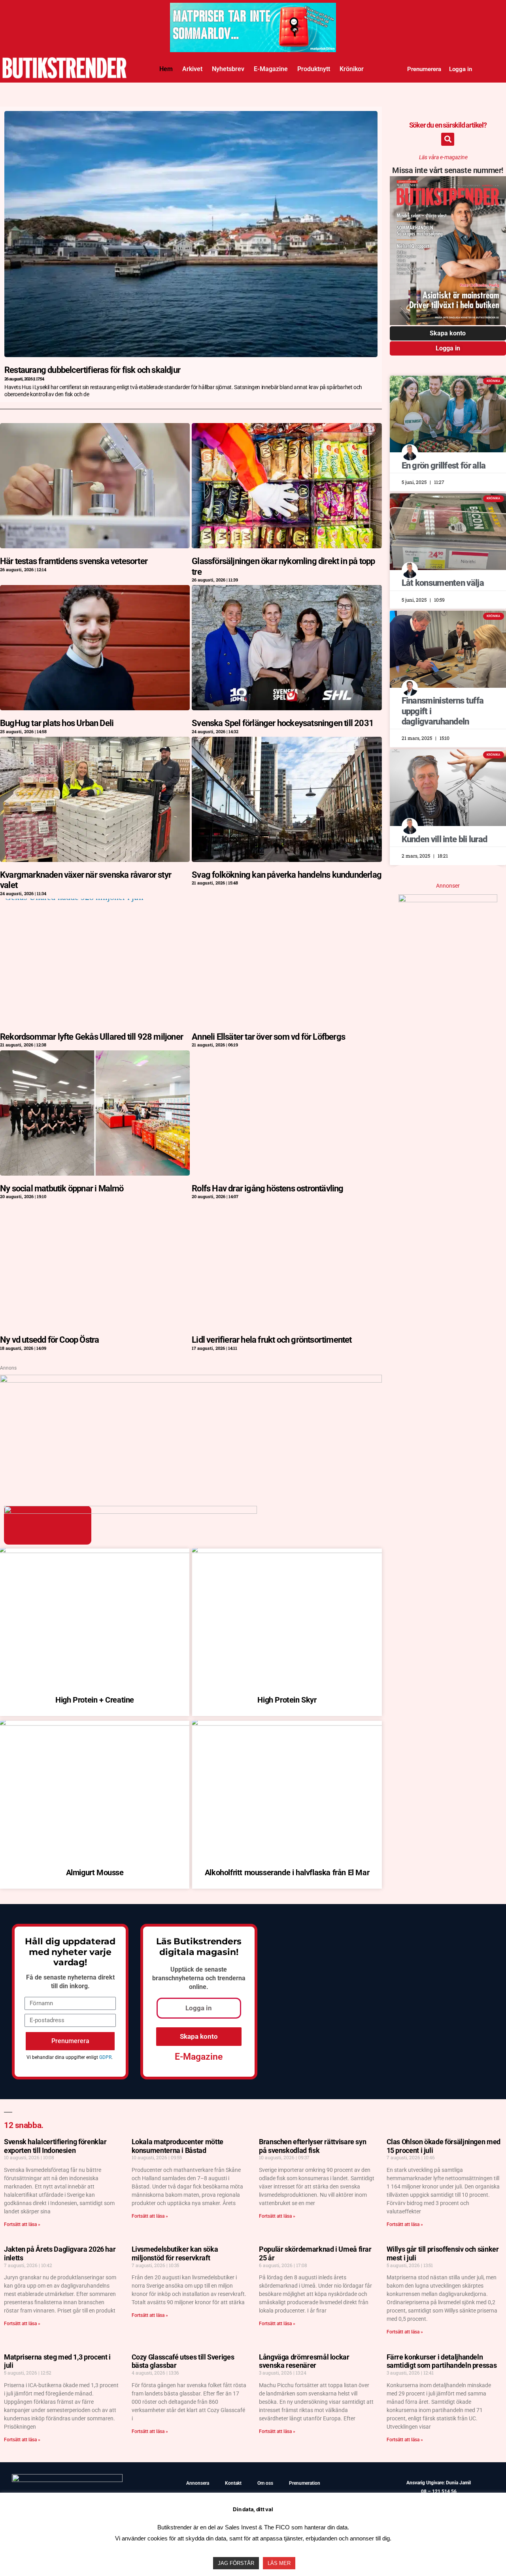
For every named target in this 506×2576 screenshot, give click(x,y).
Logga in (461, 69)
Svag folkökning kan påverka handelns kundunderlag (287, 875)
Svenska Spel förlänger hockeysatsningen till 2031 (283, 723)
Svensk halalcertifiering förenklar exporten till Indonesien (55, 2146)
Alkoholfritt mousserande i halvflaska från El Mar (287, 1872)
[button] (448, 139)
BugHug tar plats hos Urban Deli (57, 723)
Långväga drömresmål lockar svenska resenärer (304, 2361)
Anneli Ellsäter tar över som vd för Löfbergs (268, 1037)
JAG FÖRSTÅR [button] (236, 2563)
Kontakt (233, 2483)
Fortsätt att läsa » (22, 2224)
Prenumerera (424, 69)
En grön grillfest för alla (444, 466)
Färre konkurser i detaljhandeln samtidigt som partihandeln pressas (442, 2361)
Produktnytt (314, 69)
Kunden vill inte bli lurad (445, 839)
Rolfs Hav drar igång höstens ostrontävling (267, 1188)
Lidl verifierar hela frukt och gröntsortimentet (272, 1340)
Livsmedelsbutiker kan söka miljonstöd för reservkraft (175, 2253)
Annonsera (198, 2483)
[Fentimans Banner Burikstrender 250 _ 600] (448, 899)
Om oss (265, 2483)
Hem (166, 69)
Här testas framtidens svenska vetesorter (74, 561)
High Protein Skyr (287, 1700)
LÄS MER (279, 2563)
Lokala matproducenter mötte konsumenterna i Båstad (177, 2146)
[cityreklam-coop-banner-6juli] (253, 49)
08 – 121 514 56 (439, 2491)
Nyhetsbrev (228, 69)
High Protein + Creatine (95, 1700)
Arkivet (192, 69)
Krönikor (352, 69)
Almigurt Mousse (95, 1872)
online (198, 1987)
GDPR (105, 2057)
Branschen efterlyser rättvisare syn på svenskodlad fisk (312, 2146)
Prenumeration (305, 2483)
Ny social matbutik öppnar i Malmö (62, 1188)
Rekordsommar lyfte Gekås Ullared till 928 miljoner (92, 1037)
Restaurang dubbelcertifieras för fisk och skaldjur (92, 370)
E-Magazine (271, 69)
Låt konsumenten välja (443, 583)
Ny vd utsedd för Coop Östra (49, 1340)
